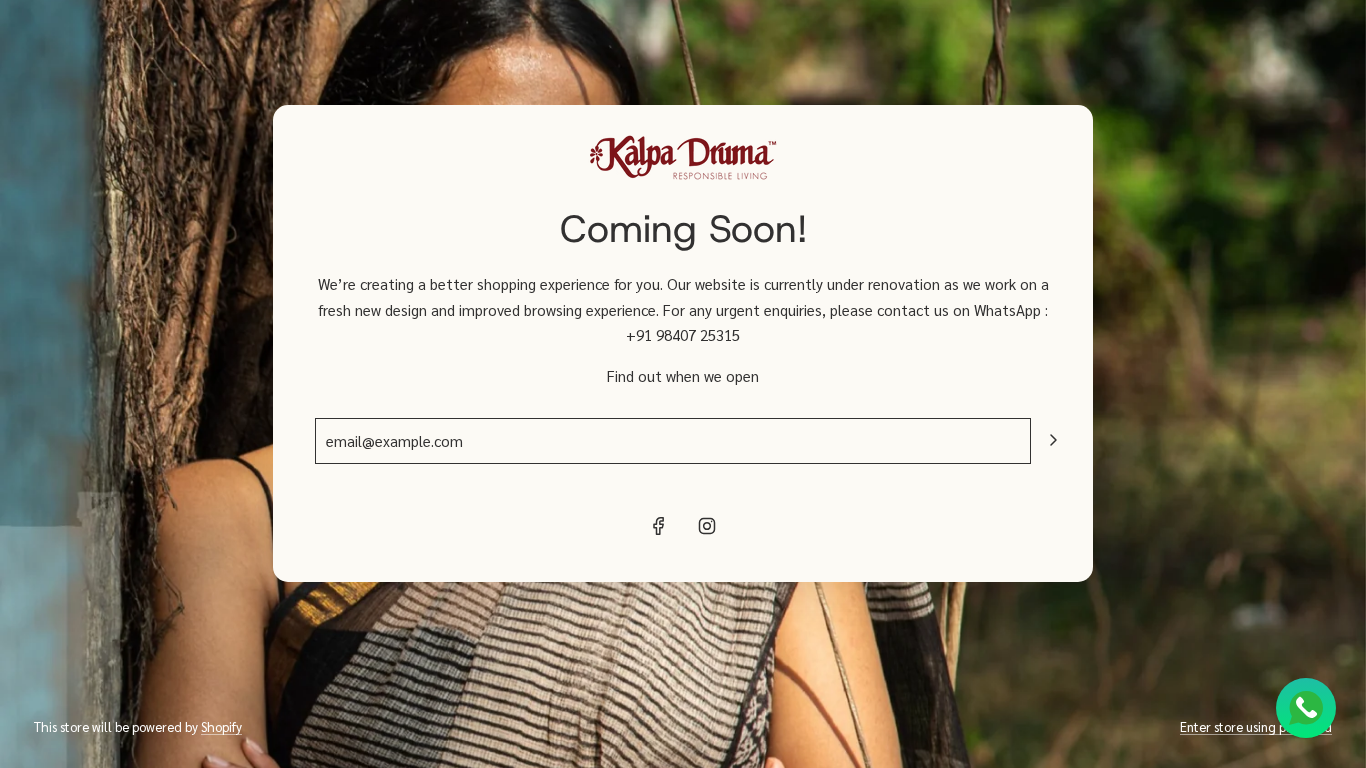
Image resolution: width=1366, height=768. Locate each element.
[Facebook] (659, 526)
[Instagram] (707, 526)
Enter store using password (1256, 726)
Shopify (221, 726)
